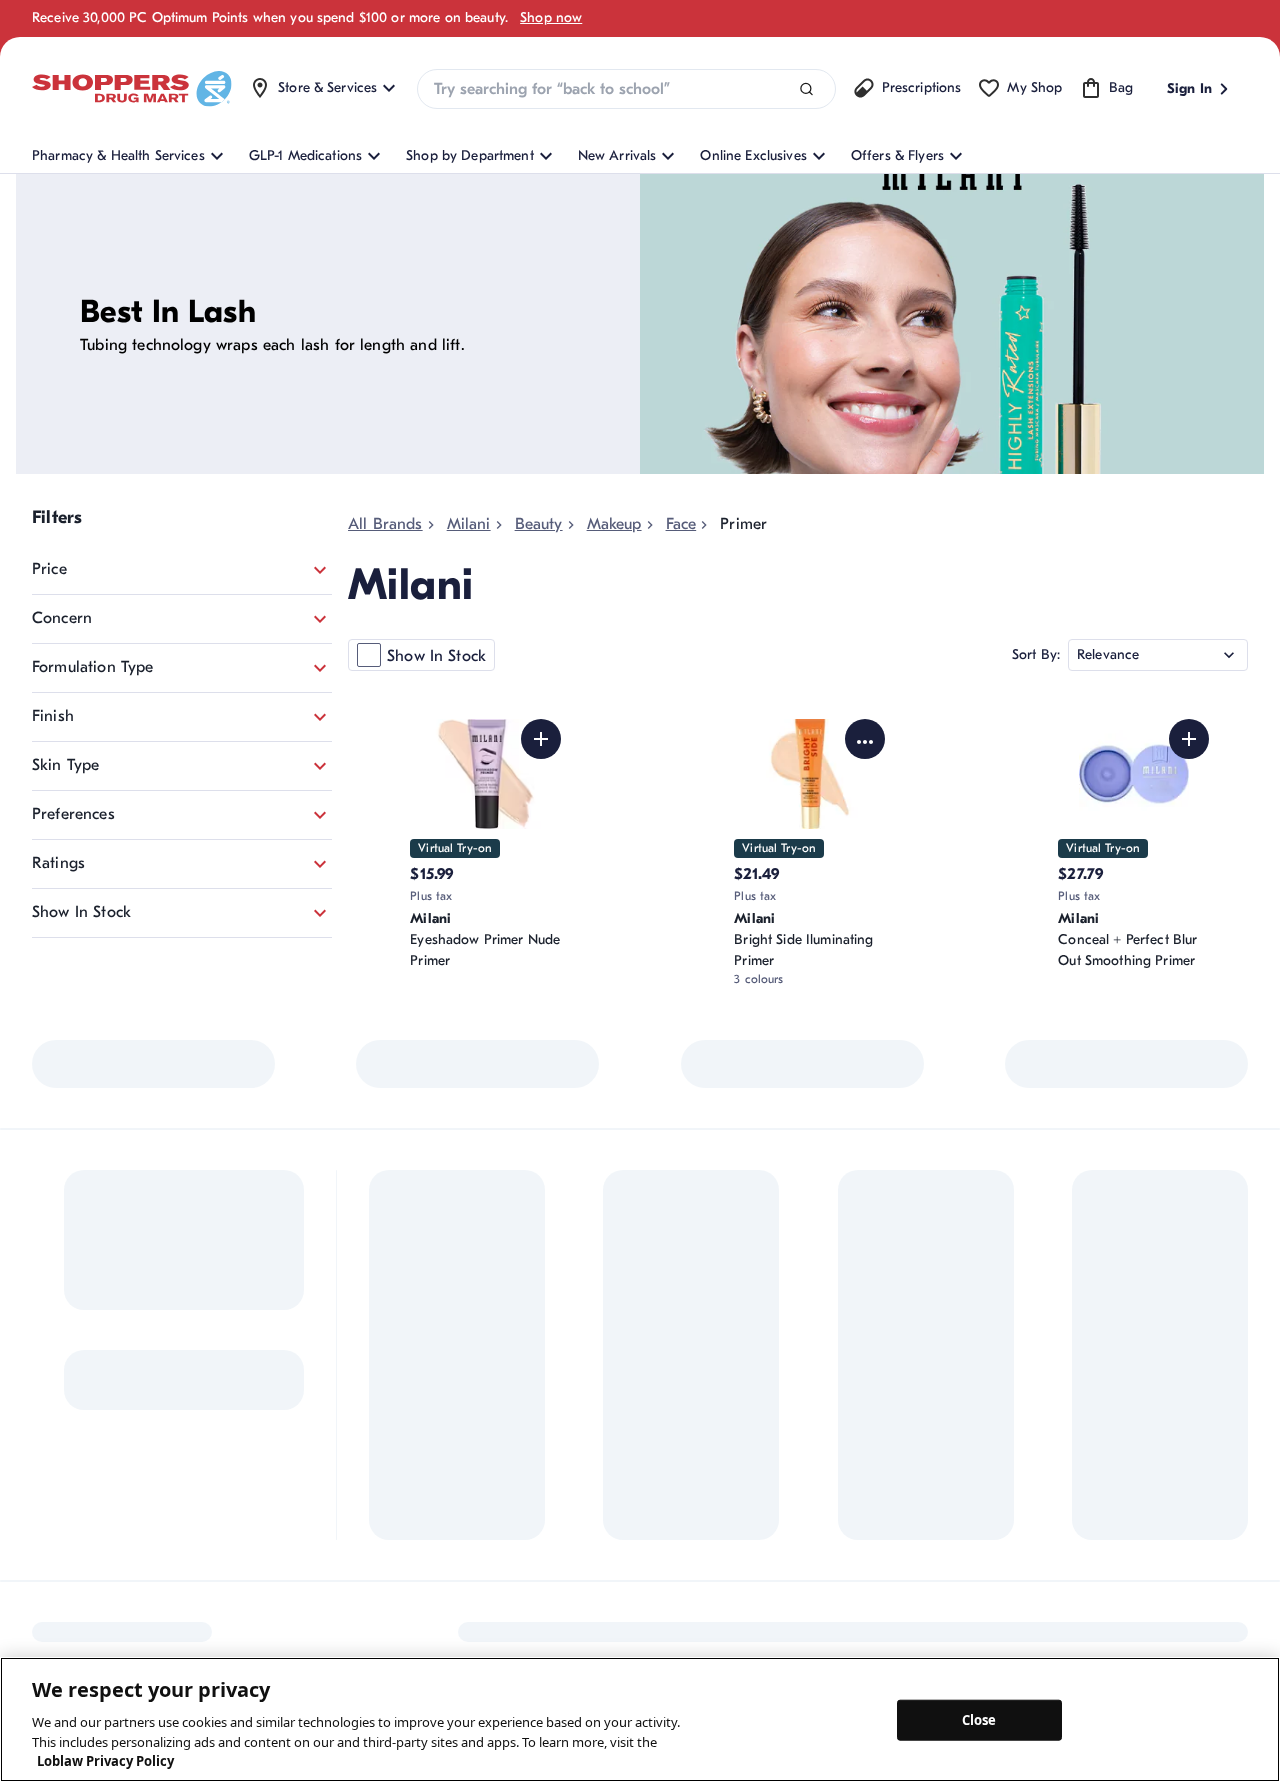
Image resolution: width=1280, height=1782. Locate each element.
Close (979, 1719)
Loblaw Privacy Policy (105, 1761)
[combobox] (626, 89)
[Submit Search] (806, 89)
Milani (469, 524)
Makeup (614, 524)
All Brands (385, 524)
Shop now (551, 17)
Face (681, 524)
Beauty (539, 524)
